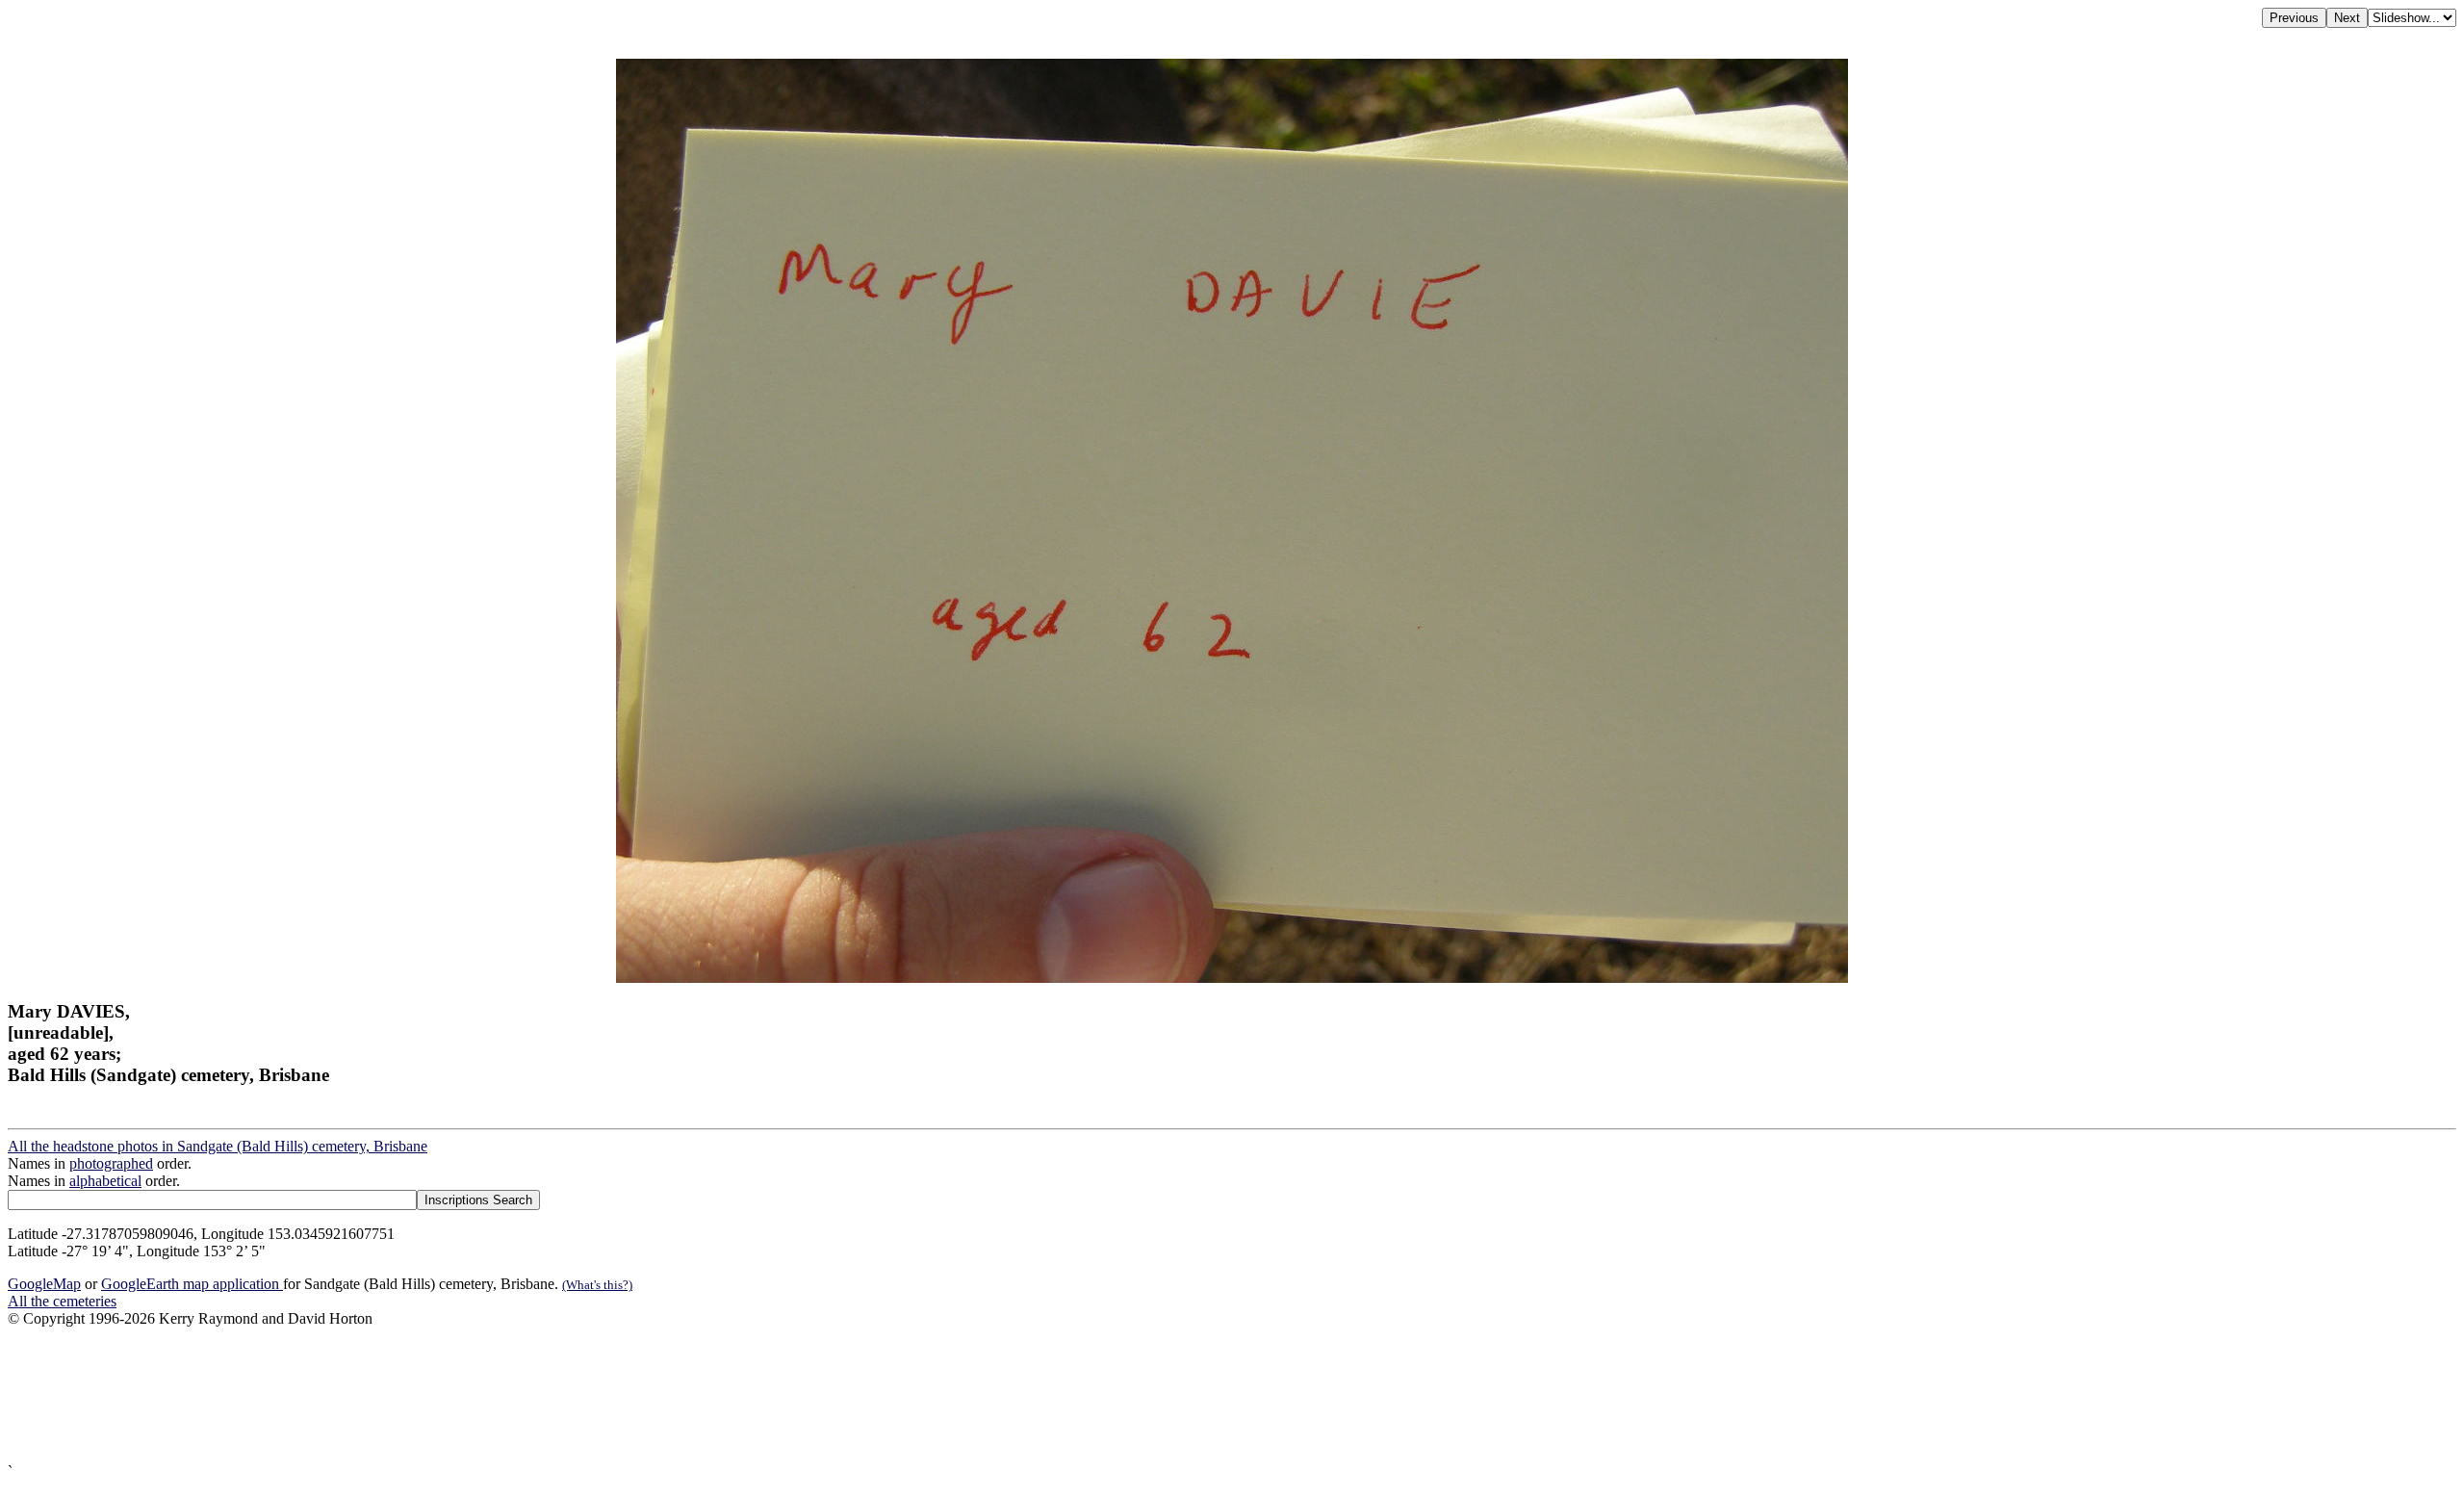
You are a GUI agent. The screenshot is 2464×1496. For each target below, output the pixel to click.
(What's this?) (597, 1285)
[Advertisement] (585, 1395)
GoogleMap (44, 1284)
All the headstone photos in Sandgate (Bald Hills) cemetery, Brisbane (218, 1146)
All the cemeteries (62, 1301)
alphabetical (105, 1181)
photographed (111, 1163)
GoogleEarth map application (192, 1284)
